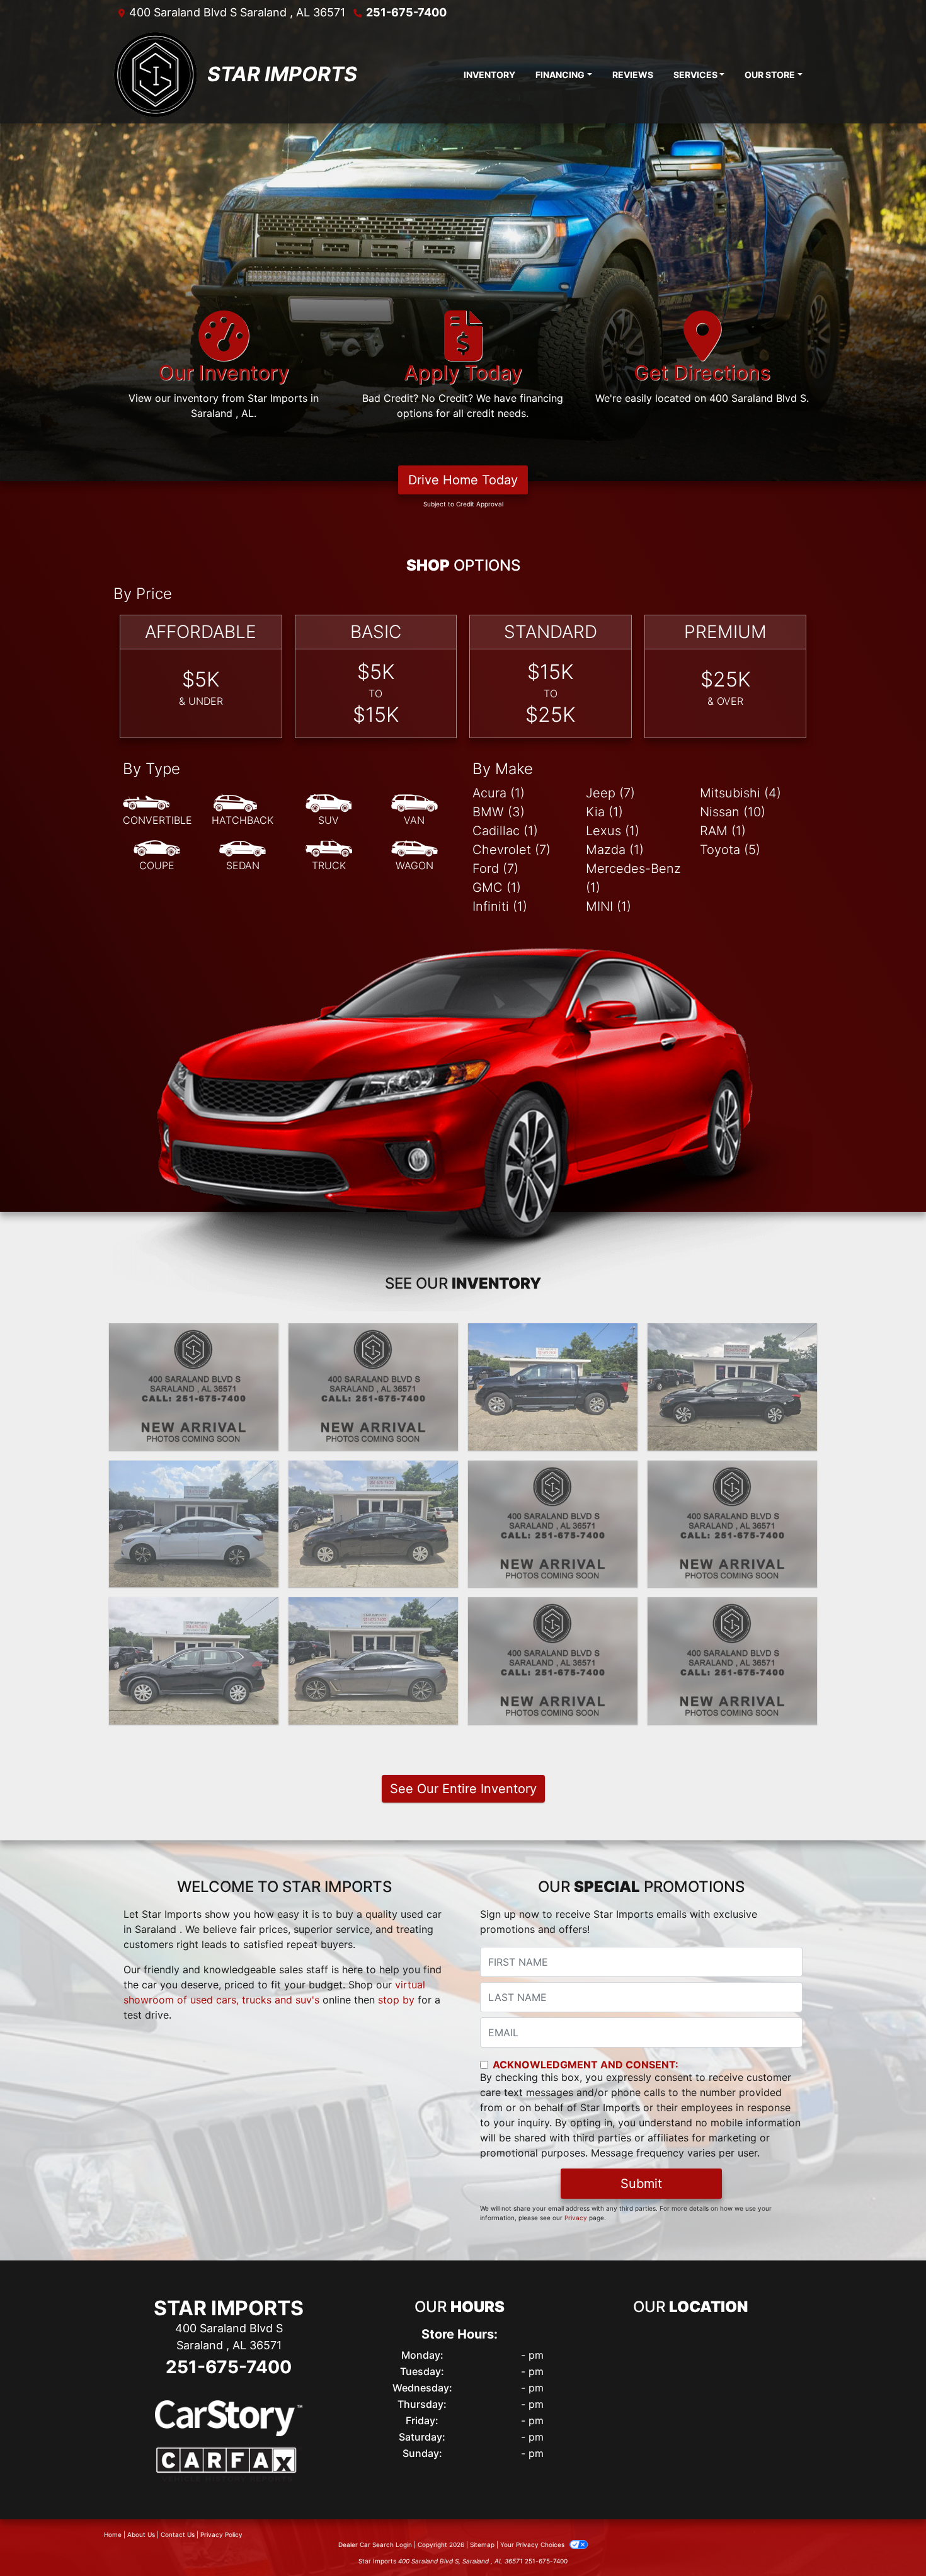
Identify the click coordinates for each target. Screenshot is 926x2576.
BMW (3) (499, 812)
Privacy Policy (221, 2534)
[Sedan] (243, 856)
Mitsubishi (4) (740, 793)
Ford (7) (495, 869)
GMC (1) (497, 887)
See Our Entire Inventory (463, 1789)
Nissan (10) (733, 812)
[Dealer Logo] (155, 74)
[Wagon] (414, 856)
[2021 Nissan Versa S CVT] (373, 1524)
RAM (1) (723, 831)
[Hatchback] (243, 811)
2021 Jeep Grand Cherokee (553, 1479)
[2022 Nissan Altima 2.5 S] (732, 1387)
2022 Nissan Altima (373, 1335)
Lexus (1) (613, 831)
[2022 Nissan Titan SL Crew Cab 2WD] (553, 1387)
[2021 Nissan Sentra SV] (194, 1524)
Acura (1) (499, 793)
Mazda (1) (615, 850)
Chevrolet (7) (512, 850)
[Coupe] (157, 856)
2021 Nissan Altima (733, 1472)
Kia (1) (604, 812)
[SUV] (329, 811)
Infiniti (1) (500, 906)
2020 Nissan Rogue (194, 1609)
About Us (141, 2534)
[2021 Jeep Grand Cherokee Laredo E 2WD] (553, 1524)
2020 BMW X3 (733, 1609)
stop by (396, 2000)
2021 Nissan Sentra (194, 1472)
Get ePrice (194, 1435)
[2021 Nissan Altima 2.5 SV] (732, 1524)
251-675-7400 (406, 12)
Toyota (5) (730, 850)
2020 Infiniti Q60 (374, 1609)
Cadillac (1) (505, 831)
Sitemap (482, 2545)
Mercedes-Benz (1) (633, 878)
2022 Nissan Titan (553, 1335)
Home (113, 2534)
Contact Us (178, 2534)
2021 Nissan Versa (374, 1472)
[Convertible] (157, 811)
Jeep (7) (610, 793)
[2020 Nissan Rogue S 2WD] (194, 1661)
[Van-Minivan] (414, 811)
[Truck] (329, 856)
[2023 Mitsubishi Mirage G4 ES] (194, 1387)
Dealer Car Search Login (375, 2545)
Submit (641, 2184)
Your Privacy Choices (533, 2545)
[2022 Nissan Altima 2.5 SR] (373, 1387)
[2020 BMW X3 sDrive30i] (732, 1661)
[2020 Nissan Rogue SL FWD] (553, 1661)
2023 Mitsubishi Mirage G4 (194, 1335)
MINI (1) (609, 906)
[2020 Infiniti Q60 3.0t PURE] (373, 1661)
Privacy (576, 2218)
